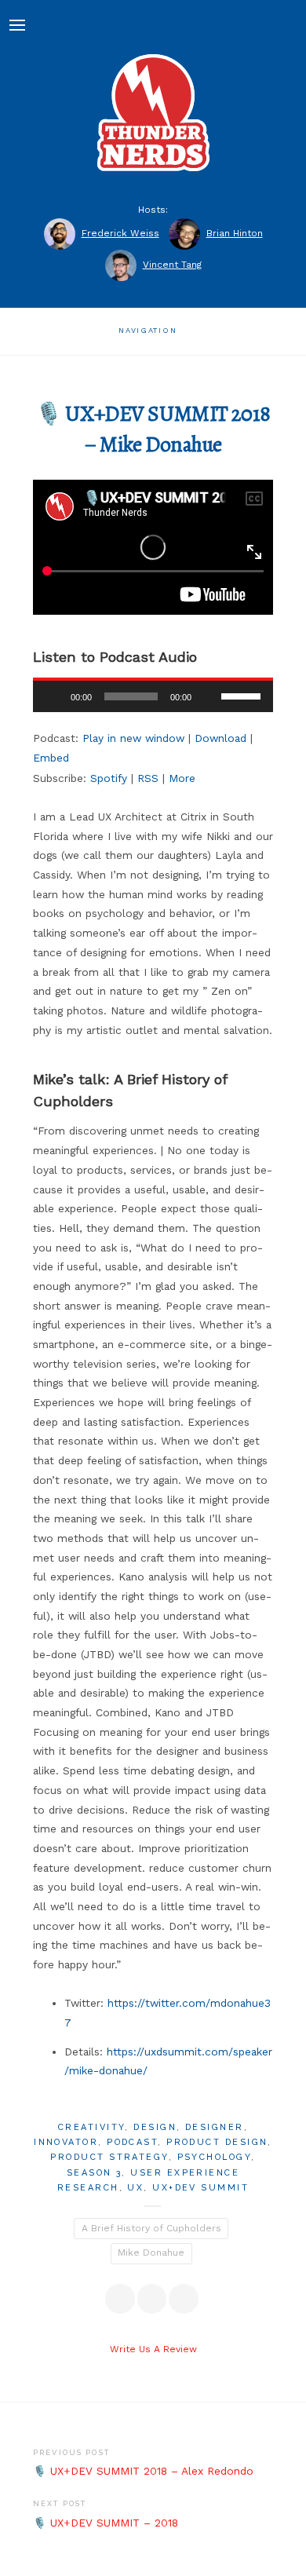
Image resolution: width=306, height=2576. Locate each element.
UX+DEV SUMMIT (200, 2188)
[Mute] (209, 696)
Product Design (217, 2142)
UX (135, 2188)
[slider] (243, 695)
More (182, 778)
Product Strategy (109, 2157)
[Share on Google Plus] (184, 2299)
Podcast (132, 2142)
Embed (51, 758)
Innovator (66, 2142)
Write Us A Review (153, 2349)
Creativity (92, 2127)
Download (220, 738)
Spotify (109, 778)
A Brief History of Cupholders (151, 2228)
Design (155, 2127)
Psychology (215, 2157)
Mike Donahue (151, 2253)
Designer (215, 2127)
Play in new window (133, 738)
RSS (148, 778)
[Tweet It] (152, 2299)
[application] (153, 696)
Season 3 (95, 2173)
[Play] (53, 696)
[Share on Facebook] (120, 2299)
